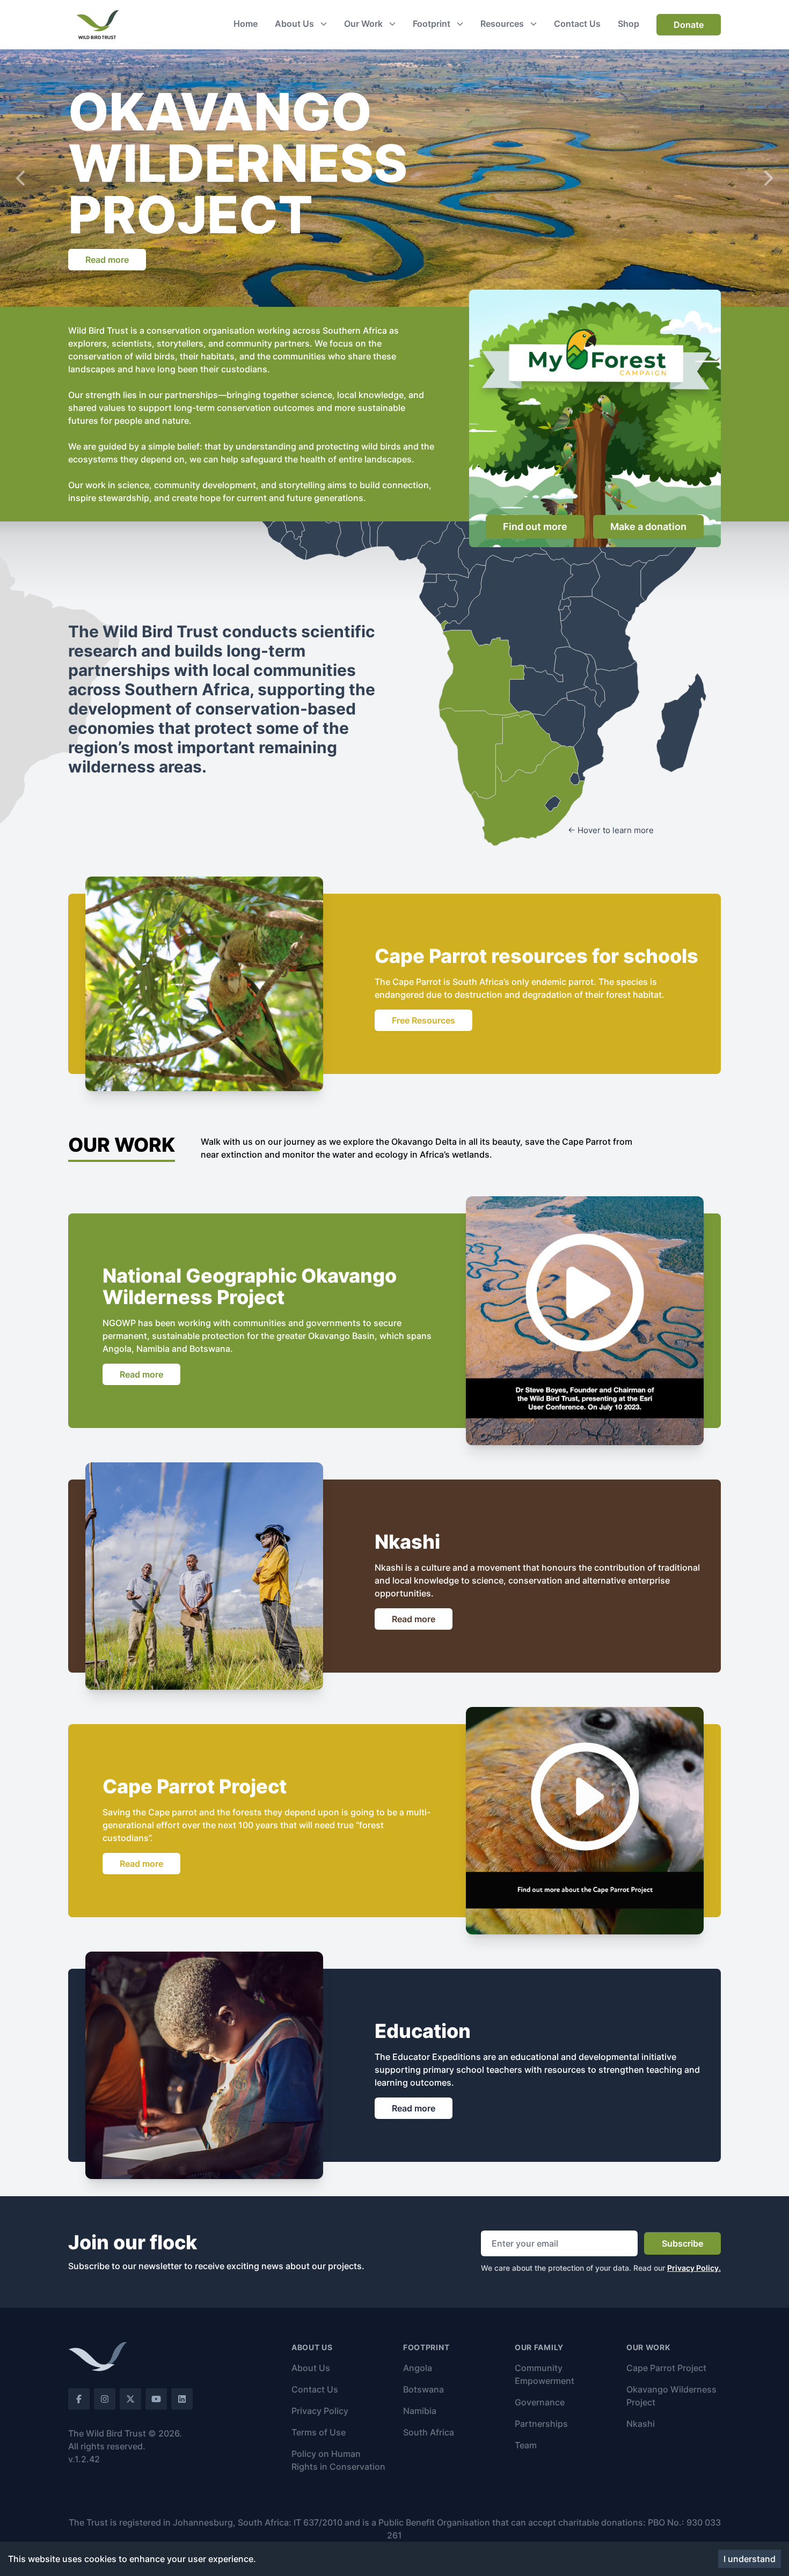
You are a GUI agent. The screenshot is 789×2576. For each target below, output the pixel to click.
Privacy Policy (320, 2411)
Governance (540, 2402)
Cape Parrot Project (666, 2368)
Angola (418, 2368)
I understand (750, 2559)
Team (526, 2445)
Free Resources (423, 1020)
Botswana (423, 2389)
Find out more (535, 527)
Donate (689, 25)
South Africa (429, 2432)
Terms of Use (319, 2432)
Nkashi (641, 2424)
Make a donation (648, 527)
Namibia (420, 2411)
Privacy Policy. (694, 2268)
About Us (311, 2368)
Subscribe (682, 2243)
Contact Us (315, 2389)
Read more (107, 260)
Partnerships (541, 2424)
